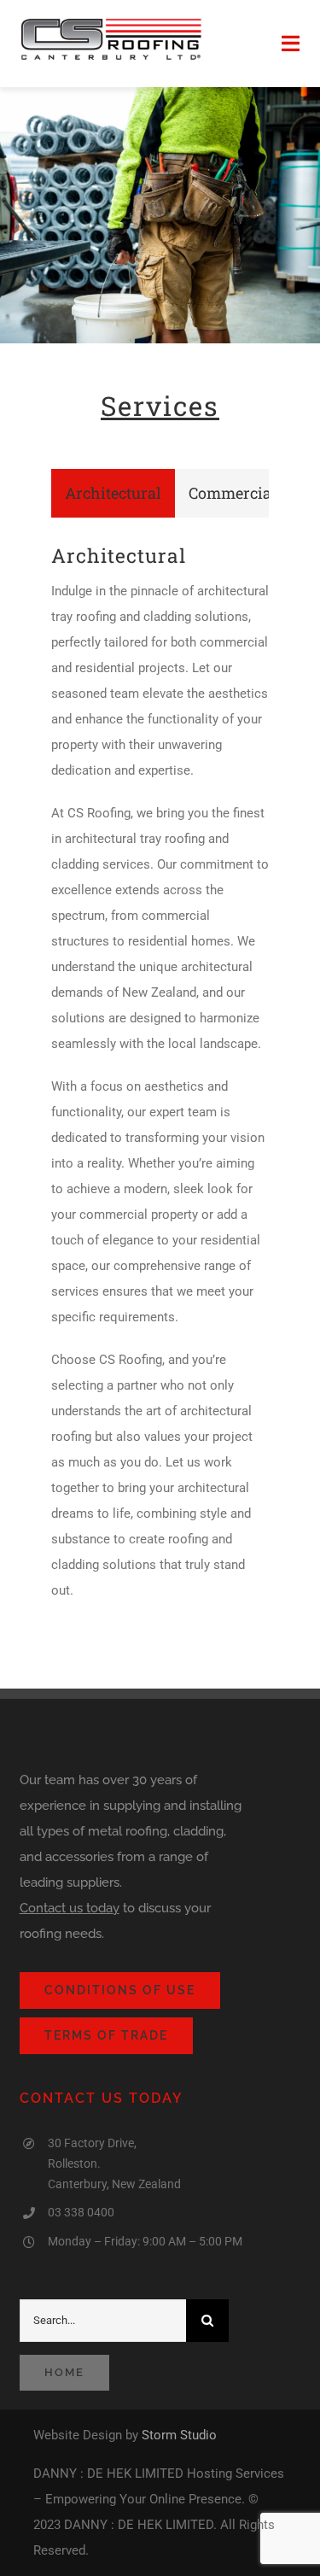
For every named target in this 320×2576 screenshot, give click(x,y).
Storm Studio (179, 2435)
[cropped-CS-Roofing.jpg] (111, 23)
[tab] (113, 493)
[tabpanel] (160, 1082)
